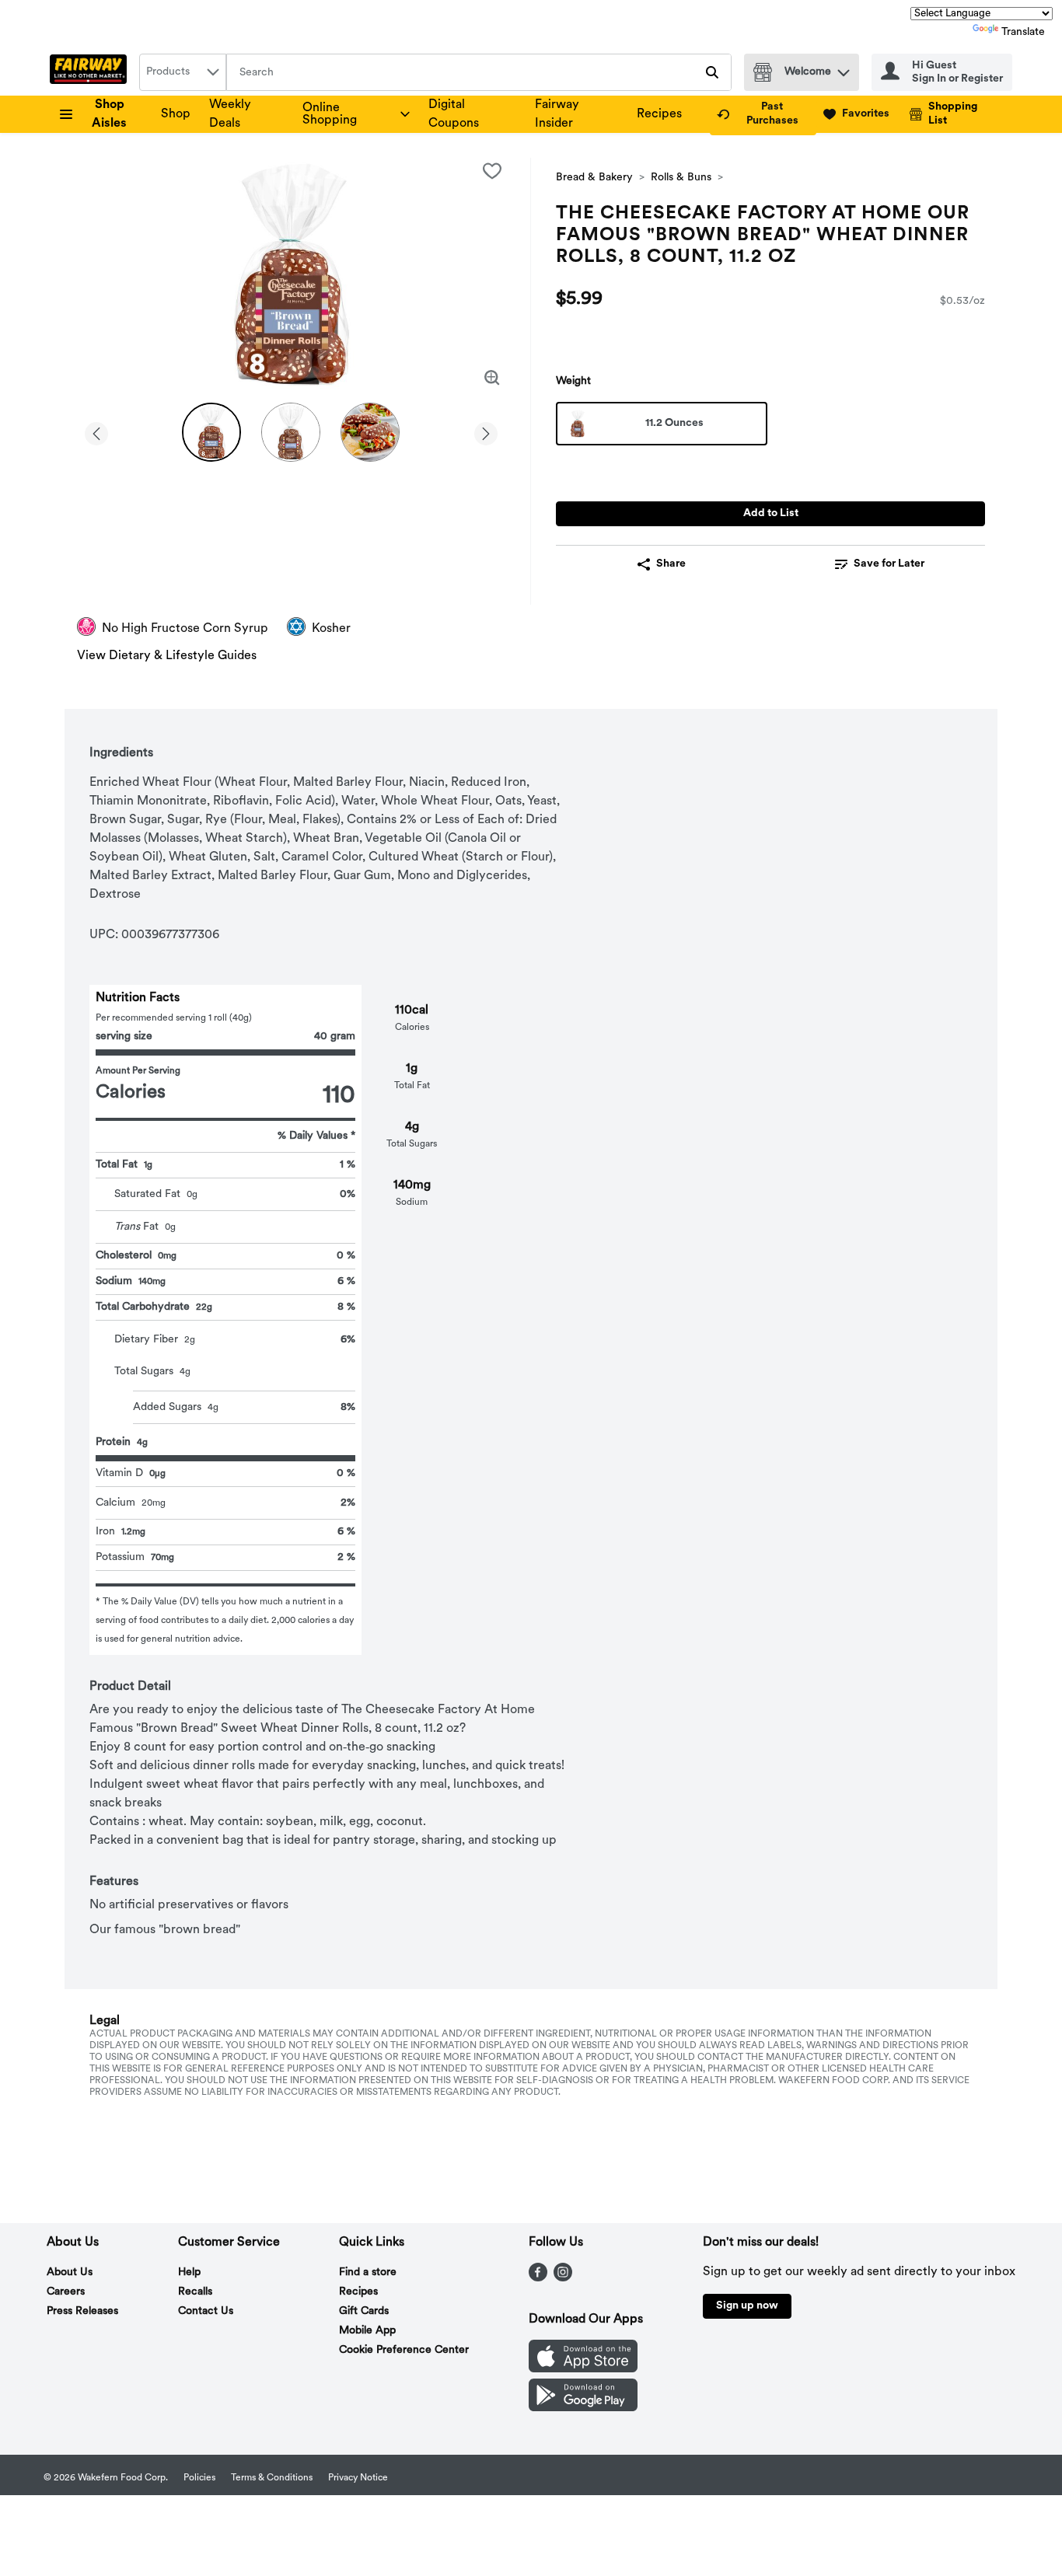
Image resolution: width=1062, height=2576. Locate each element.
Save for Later (889, 564)
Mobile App (367, 2331)
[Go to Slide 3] (370, 432)
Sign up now (747, 2306)
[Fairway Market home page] (91, 72)
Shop (176, 114)
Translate (1023, 32)
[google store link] (583, 2408)
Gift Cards (364, 2311)
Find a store (368, 2272)
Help (189, 2272)
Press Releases (82, 2311)
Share (671, 564)
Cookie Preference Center (404, 2350)
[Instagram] (563, 2278)
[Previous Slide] (96, 431)
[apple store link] (583, 2369)
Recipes (659, 114)
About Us (70, 2272)
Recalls (195, 2292)
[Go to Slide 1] (211, 432)
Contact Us (206, 2311)
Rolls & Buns (681, 178)
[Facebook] (538, 2278)
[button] (844, 69)
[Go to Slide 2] (291, 432)
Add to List (771, 513)
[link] (763, 114)
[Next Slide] (486, 431)
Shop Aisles (109, 114)
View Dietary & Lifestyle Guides (167, 656)
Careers (66, 2292)
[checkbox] (492, 171)
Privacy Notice (358, 2478)
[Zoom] (492, 378)
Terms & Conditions (272, 2478)
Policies (199, 2478)
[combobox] (183, 72)
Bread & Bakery (594, 178)
